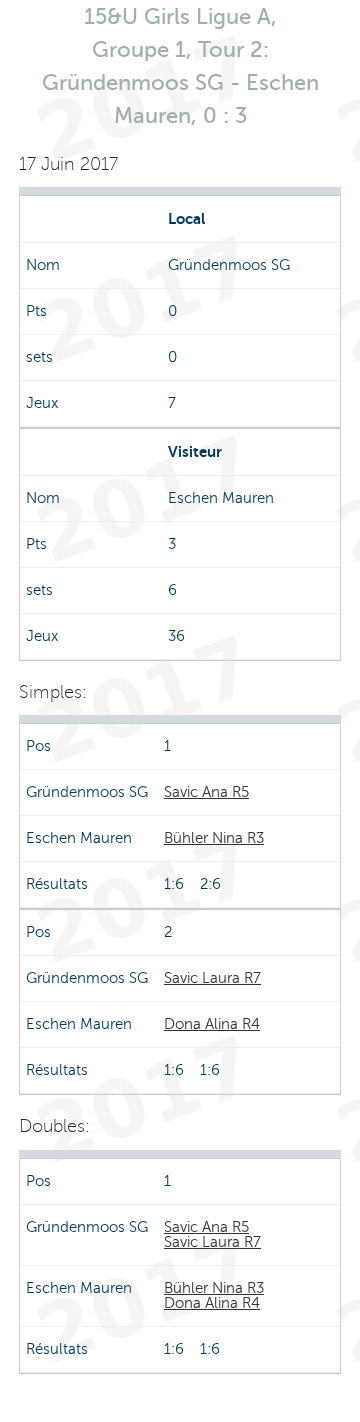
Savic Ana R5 (206, 792)
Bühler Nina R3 (214, 838)
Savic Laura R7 (212, 978)
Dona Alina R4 (212, 1024)
